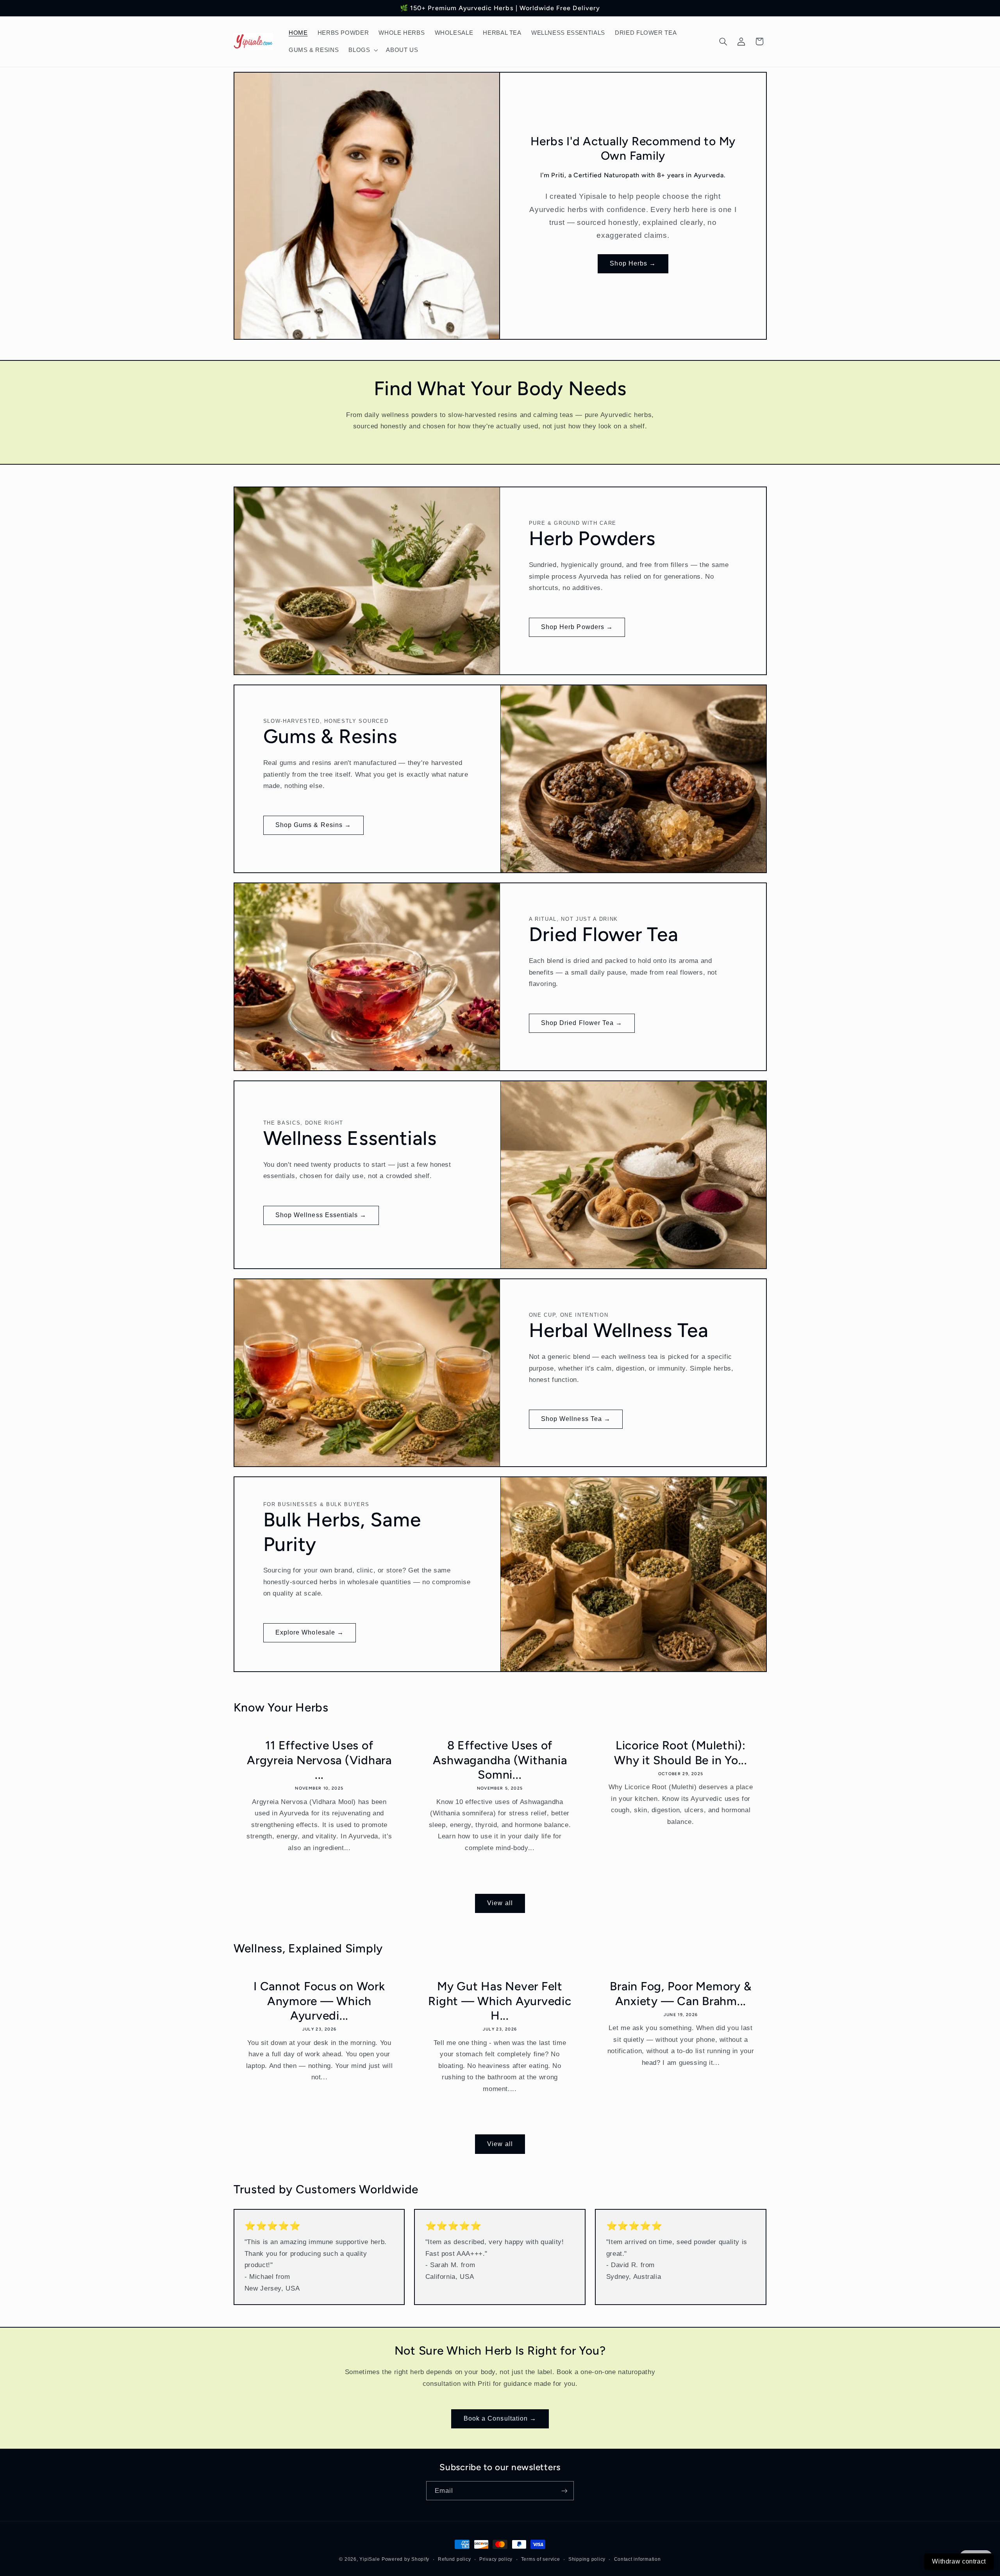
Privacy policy (496, 2559)
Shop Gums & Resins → (313, 825)
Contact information (637, 2559)
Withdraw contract (959, 2561)
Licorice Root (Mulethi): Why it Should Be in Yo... (681, 1753)
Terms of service (541, 2559)
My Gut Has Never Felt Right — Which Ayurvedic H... (500, 2001)
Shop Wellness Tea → (576, 1419)
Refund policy (454, 2559)
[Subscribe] (564, 2491)
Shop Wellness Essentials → (321, 1215)
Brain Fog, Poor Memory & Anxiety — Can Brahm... (681, 1994)
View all (500, 1903)
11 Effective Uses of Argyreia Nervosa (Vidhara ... (319, 1760)
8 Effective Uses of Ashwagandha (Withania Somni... (500, 1760)
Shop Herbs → (633, 263)
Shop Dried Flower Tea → (582, 1023)
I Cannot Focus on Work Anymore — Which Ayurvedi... (319, 2001)
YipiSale (370, 2559)
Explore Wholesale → (310, 1633)
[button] (362, 50)
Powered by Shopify (405, 2559)
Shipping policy (587, 2559)
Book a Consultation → (500, 2418)
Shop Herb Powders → (577, 627)
